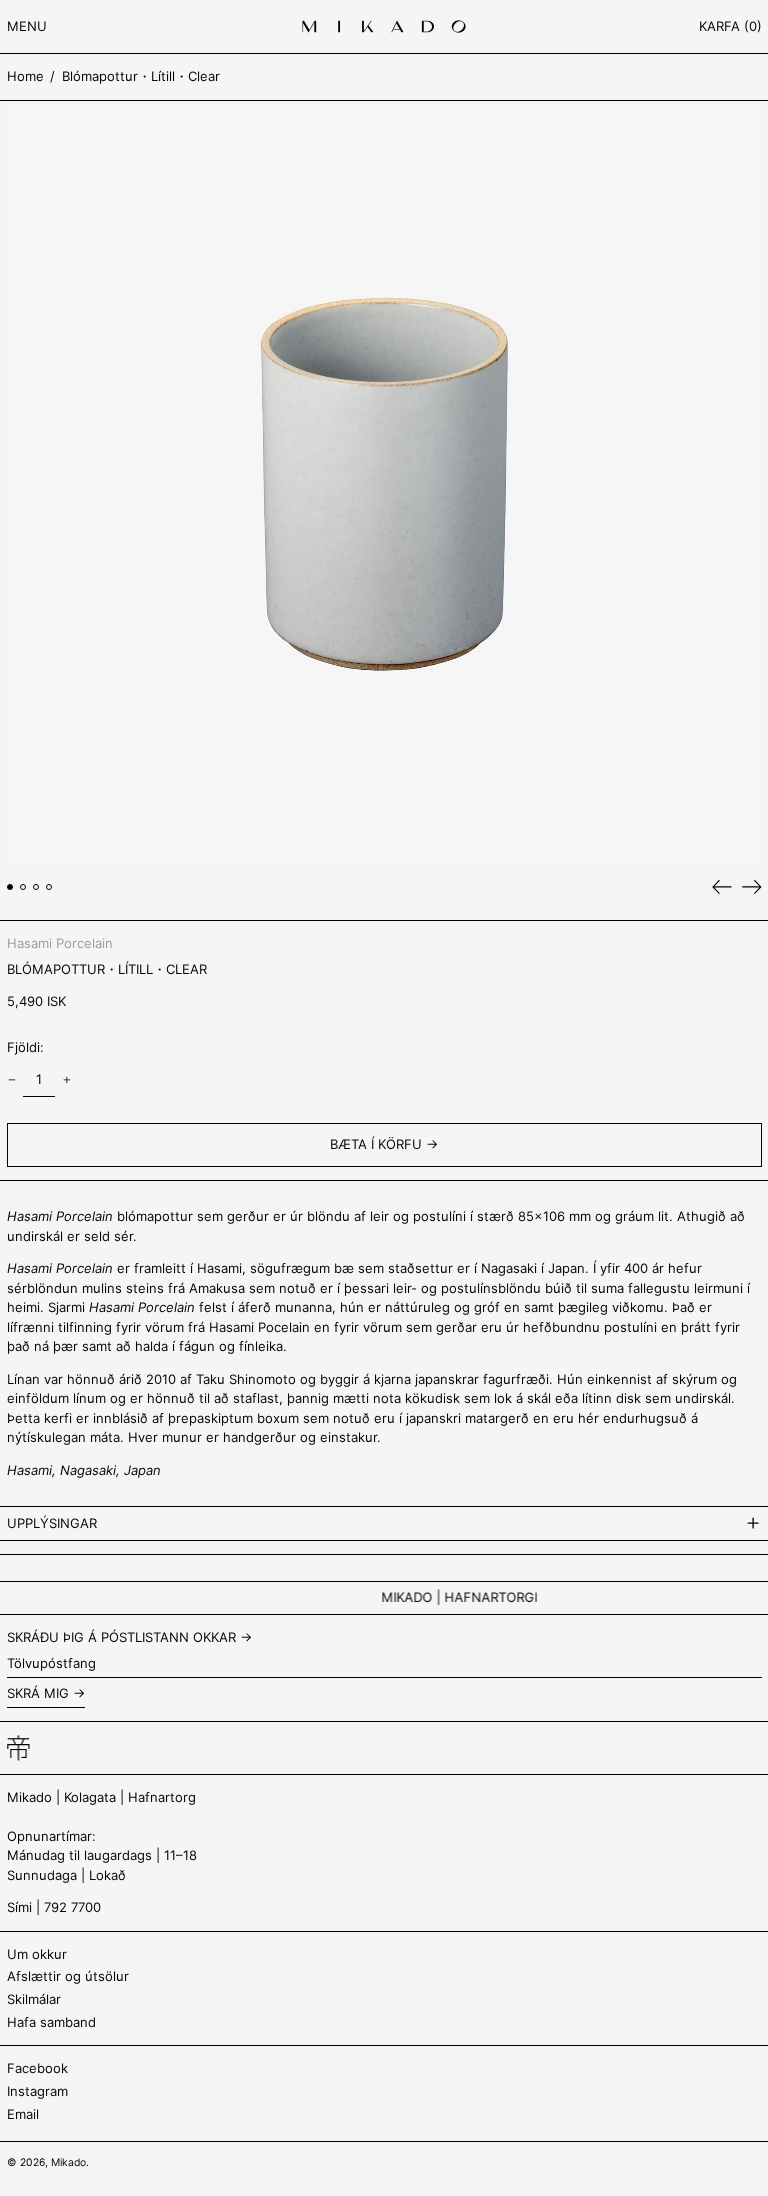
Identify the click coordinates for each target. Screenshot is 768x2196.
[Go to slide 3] (36, 887)
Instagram (37, 2091)
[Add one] (66, 1080)
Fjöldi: (25, 1047)
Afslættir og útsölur (68, 1976)
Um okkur (37, 1954)
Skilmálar (34, 1999)
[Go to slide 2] (23, 887)
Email (23, 2114)
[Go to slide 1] (10, 887)
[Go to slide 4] (49, 887)
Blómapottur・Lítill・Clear (141, 76)
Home (25, 76)
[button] (730, 26)
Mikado (68, 2162)
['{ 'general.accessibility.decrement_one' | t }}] (11, 1080)
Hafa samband (51, 2022)
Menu (27, 26)
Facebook (37, 2068)
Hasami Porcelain (60, 943)
